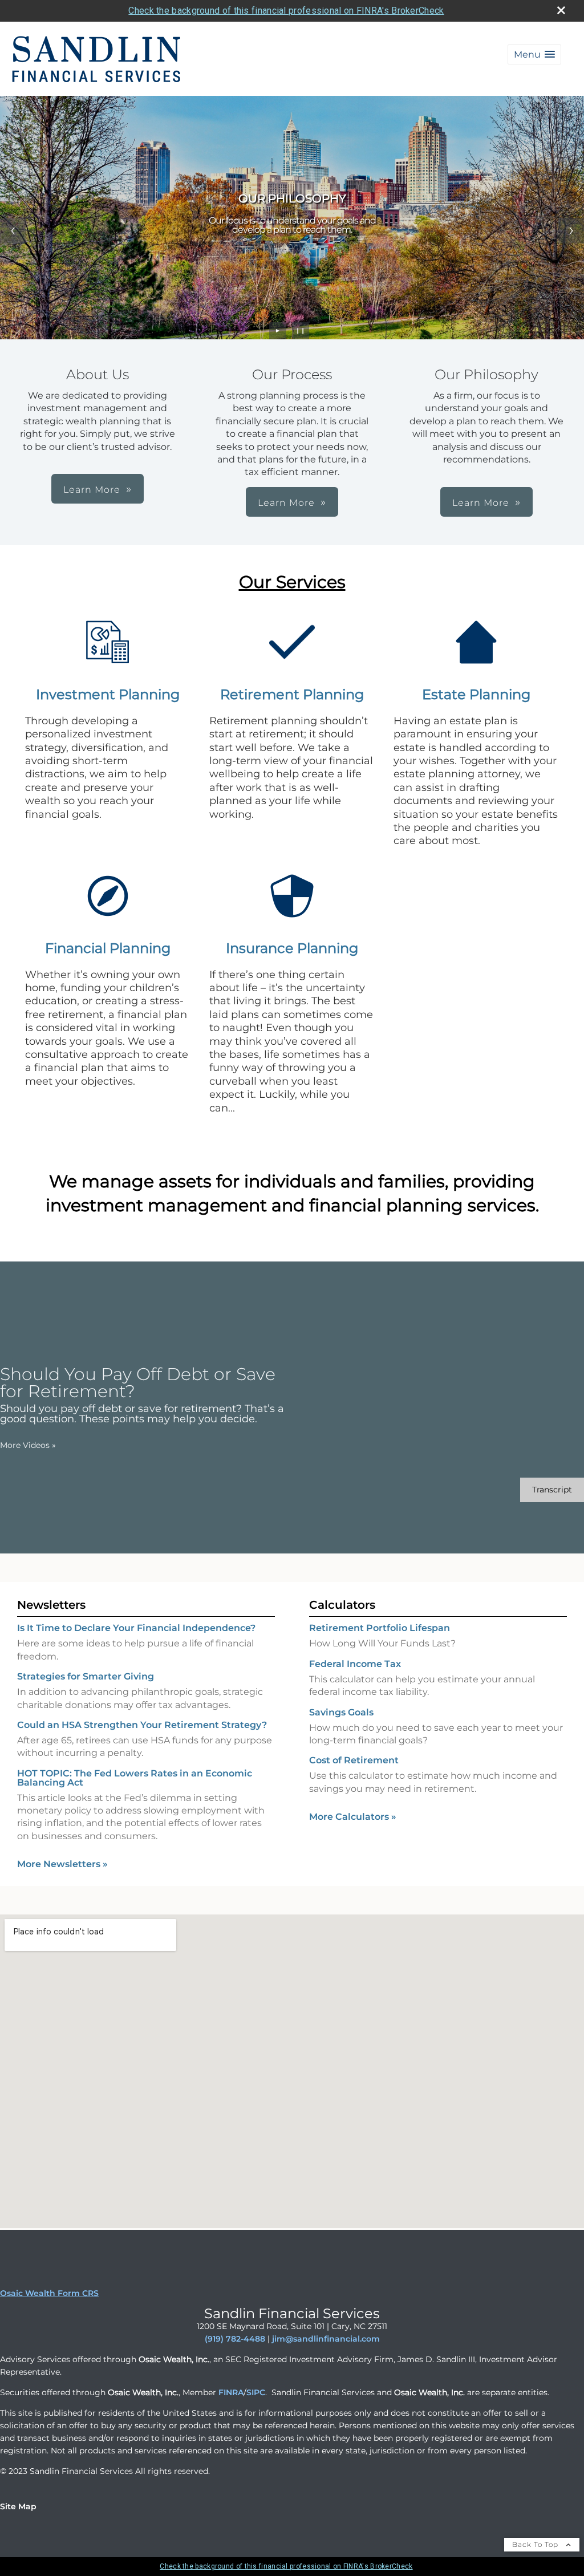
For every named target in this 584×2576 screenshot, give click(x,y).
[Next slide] (571, 231)
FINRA (231, 2392)
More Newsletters (62, 1864)
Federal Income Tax (355, 1664)
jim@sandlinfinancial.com (326, 2339)
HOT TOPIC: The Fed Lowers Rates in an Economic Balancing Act (135, 1778)
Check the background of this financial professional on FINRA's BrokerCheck (286, 11)
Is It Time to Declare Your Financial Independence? (136, 1628)
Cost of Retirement (354, 1760)
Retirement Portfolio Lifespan (380, 1628)
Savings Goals (341, 1712)
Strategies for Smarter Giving (86, 1676)
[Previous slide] (13, 231)
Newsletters (51, 1605)
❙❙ (301, 330)
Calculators (342, 1605)
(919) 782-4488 (235, 2339)
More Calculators (353, 1817)
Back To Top (536, 2544)
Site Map (18, 2506)
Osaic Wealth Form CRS (49, 2293)
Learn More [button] (92, 490)
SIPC (256, 2392)
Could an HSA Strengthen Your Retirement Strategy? (142, 1725)
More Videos (28, 1445)
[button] (534, 54)
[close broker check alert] (561, 10)
